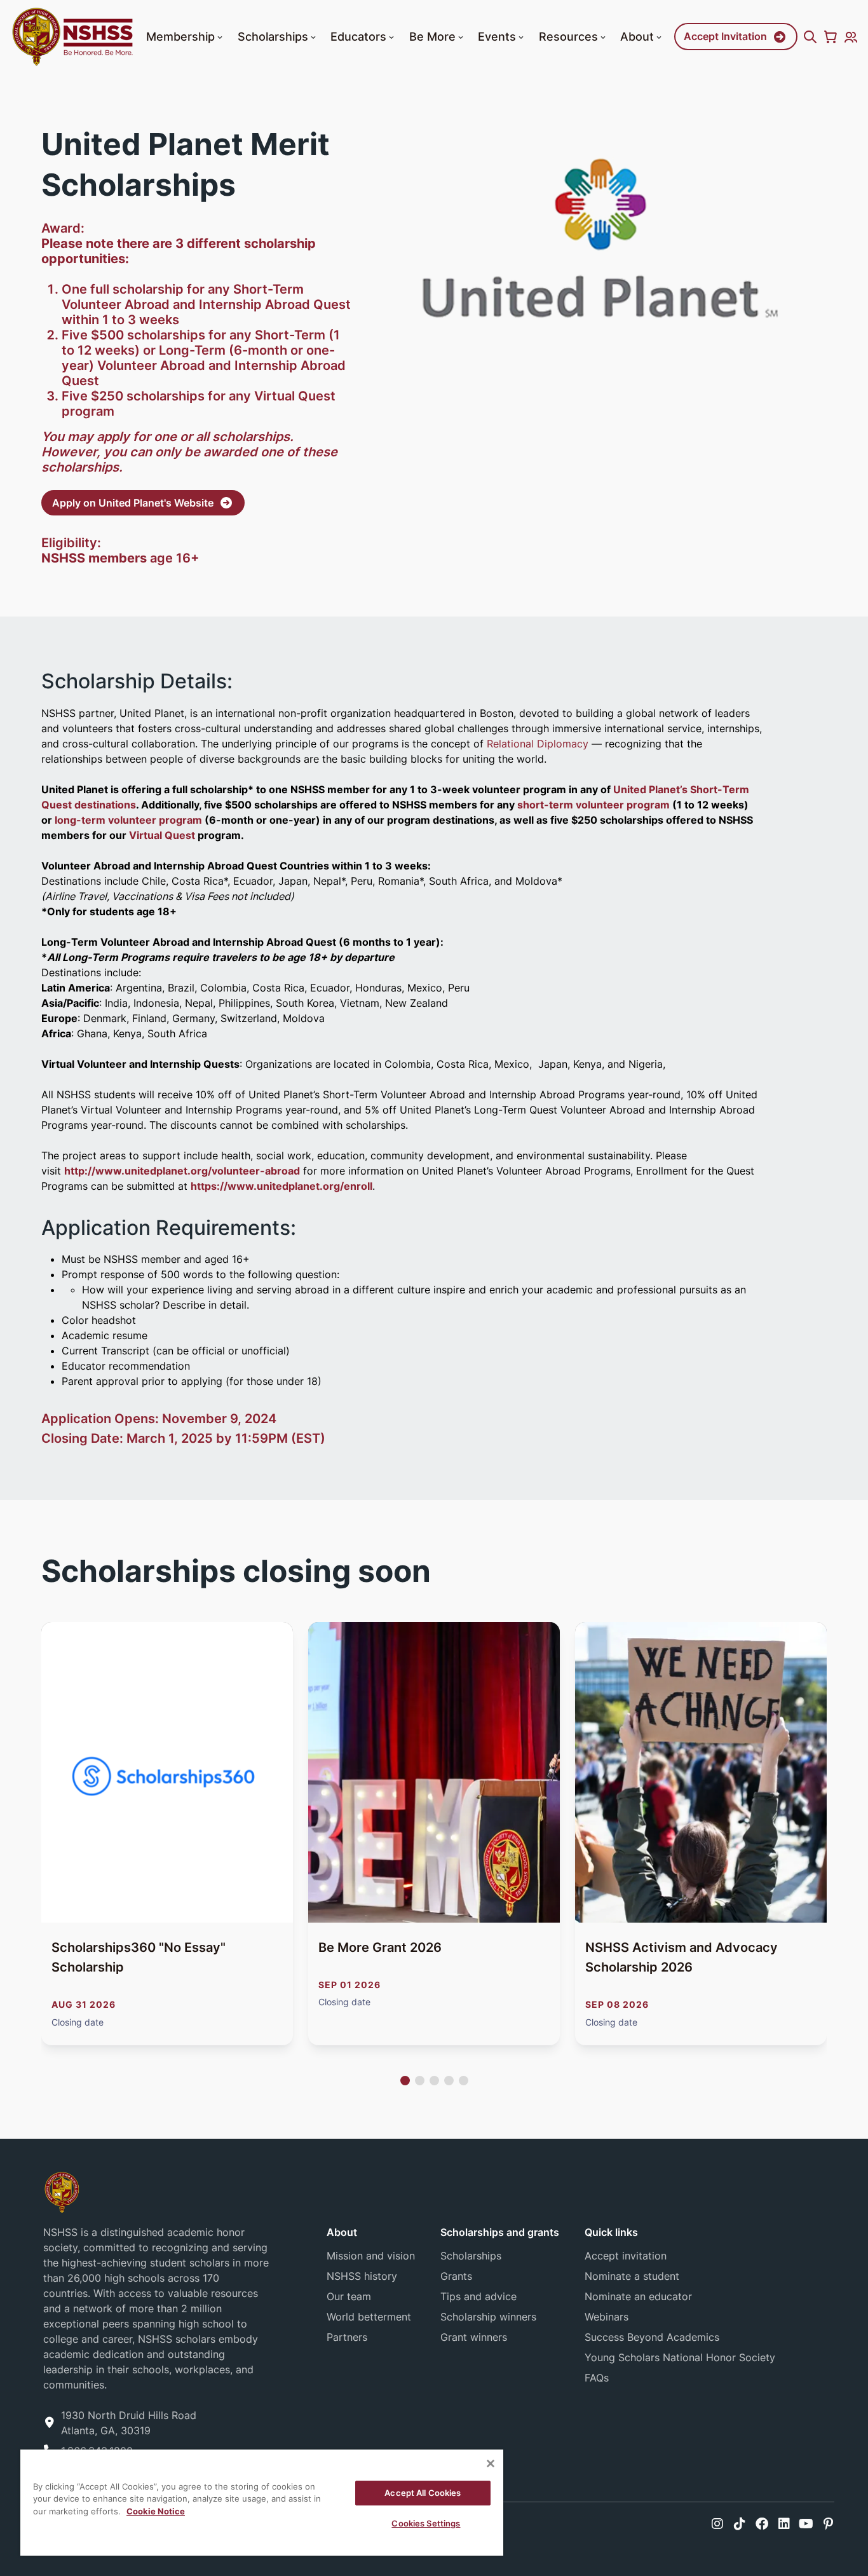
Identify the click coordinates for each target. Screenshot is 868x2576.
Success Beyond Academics (652, 2337)
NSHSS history (362, 2276)
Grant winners (474, 2337)
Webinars (607, 2317)
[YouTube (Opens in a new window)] (806, 2524)
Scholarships (273, 36)
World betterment (369, 2317)
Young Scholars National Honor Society (680, 2357)
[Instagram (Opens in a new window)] (717, 2524)
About (637, 36)
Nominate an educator (638, 2296)
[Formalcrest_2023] (62, 2191)
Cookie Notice (156, 2511)
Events (497, 36)
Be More (432, 36)
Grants (456, 2276)
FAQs (597, 2378)
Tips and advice (478, 2296)
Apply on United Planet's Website (133, 503)
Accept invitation (626, 2256)
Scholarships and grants (500, 2232)
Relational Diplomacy (538, 744)
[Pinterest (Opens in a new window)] (828, 2524)
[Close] (491, 2464)
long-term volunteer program (128, 820)
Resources (568, 36)
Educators (358, 36)
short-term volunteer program (595, 805)
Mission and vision (371, 2256)
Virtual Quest (162, 835)
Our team (349, 2296)
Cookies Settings (426, 2523)
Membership (180, 36)
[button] (220, 37)
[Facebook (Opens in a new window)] (762, 2524)
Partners (347, 2337)
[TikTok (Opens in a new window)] (740, 2524)
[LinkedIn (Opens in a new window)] (784, 2524)
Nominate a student (632, 2276)
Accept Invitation (725, 36)
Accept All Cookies (423, 2493)
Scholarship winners (488, 2317)
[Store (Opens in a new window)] (831, 37)
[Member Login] (851, 37)
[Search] (810, 37)
